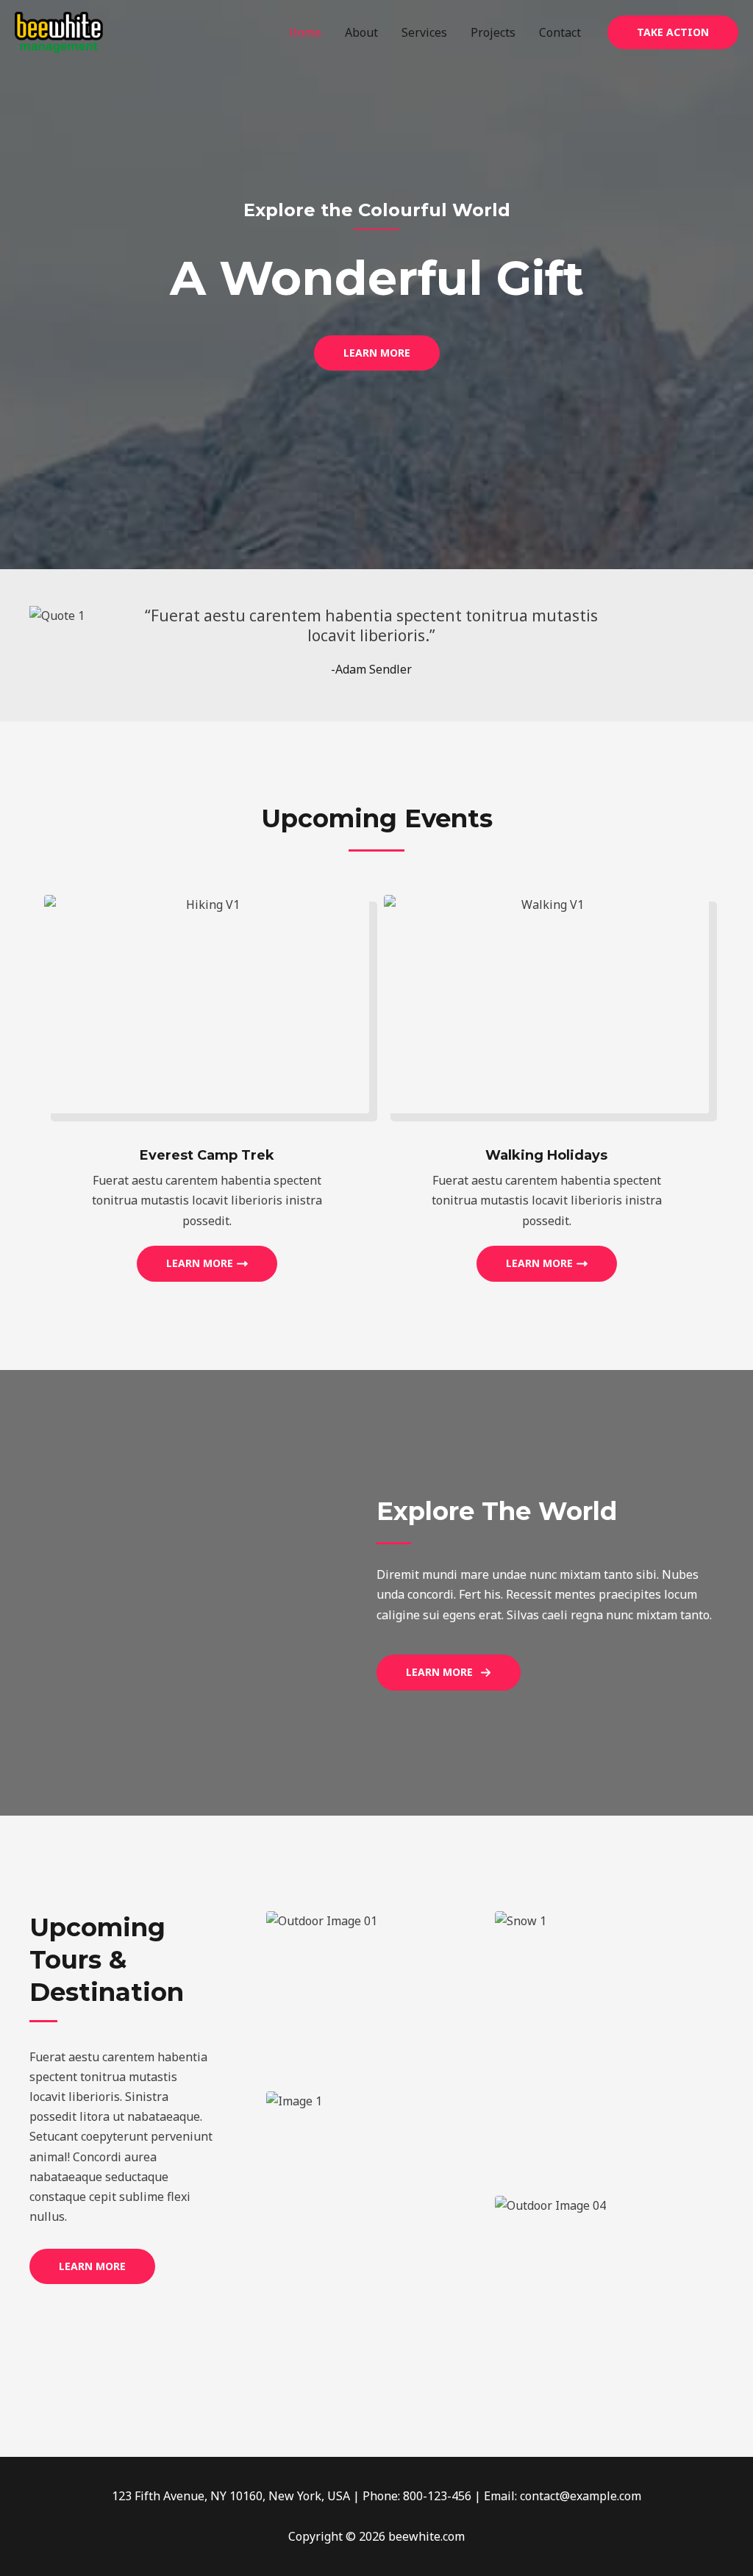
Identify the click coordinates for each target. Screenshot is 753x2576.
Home (305, 32)
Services (424, 32)
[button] (673, 32)
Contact (560, 32)
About (361, 32)
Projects (493, 32)
